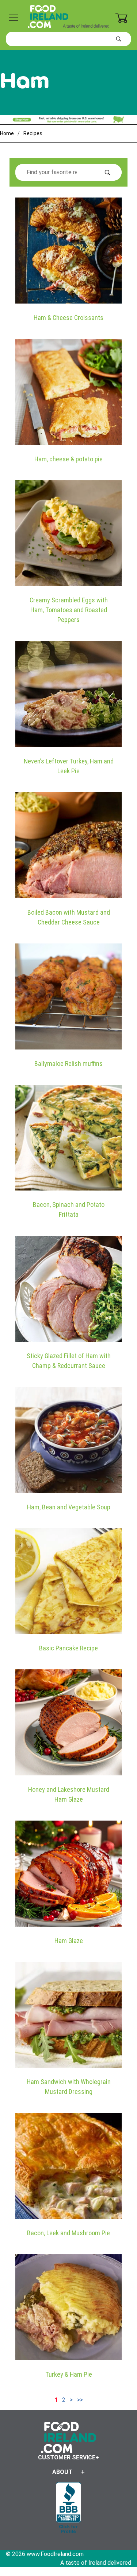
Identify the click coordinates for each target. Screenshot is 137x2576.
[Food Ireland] (68, 16)
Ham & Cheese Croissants (68, 318)
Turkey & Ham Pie (69, 2374)
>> (80, 2400)
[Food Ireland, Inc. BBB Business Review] (68, 2508)
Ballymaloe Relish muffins (68, 1064)
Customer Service (67, 2457)
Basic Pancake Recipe (68, 1648)
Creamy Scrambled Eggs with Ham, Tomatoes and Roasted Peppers (69, 610)
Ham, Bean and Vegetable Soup (69, 1507)
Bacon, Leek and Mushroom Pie (68, 2233)
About (62, 2472)
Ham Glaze (69, 1941)
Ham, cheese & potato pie (68, 459)
